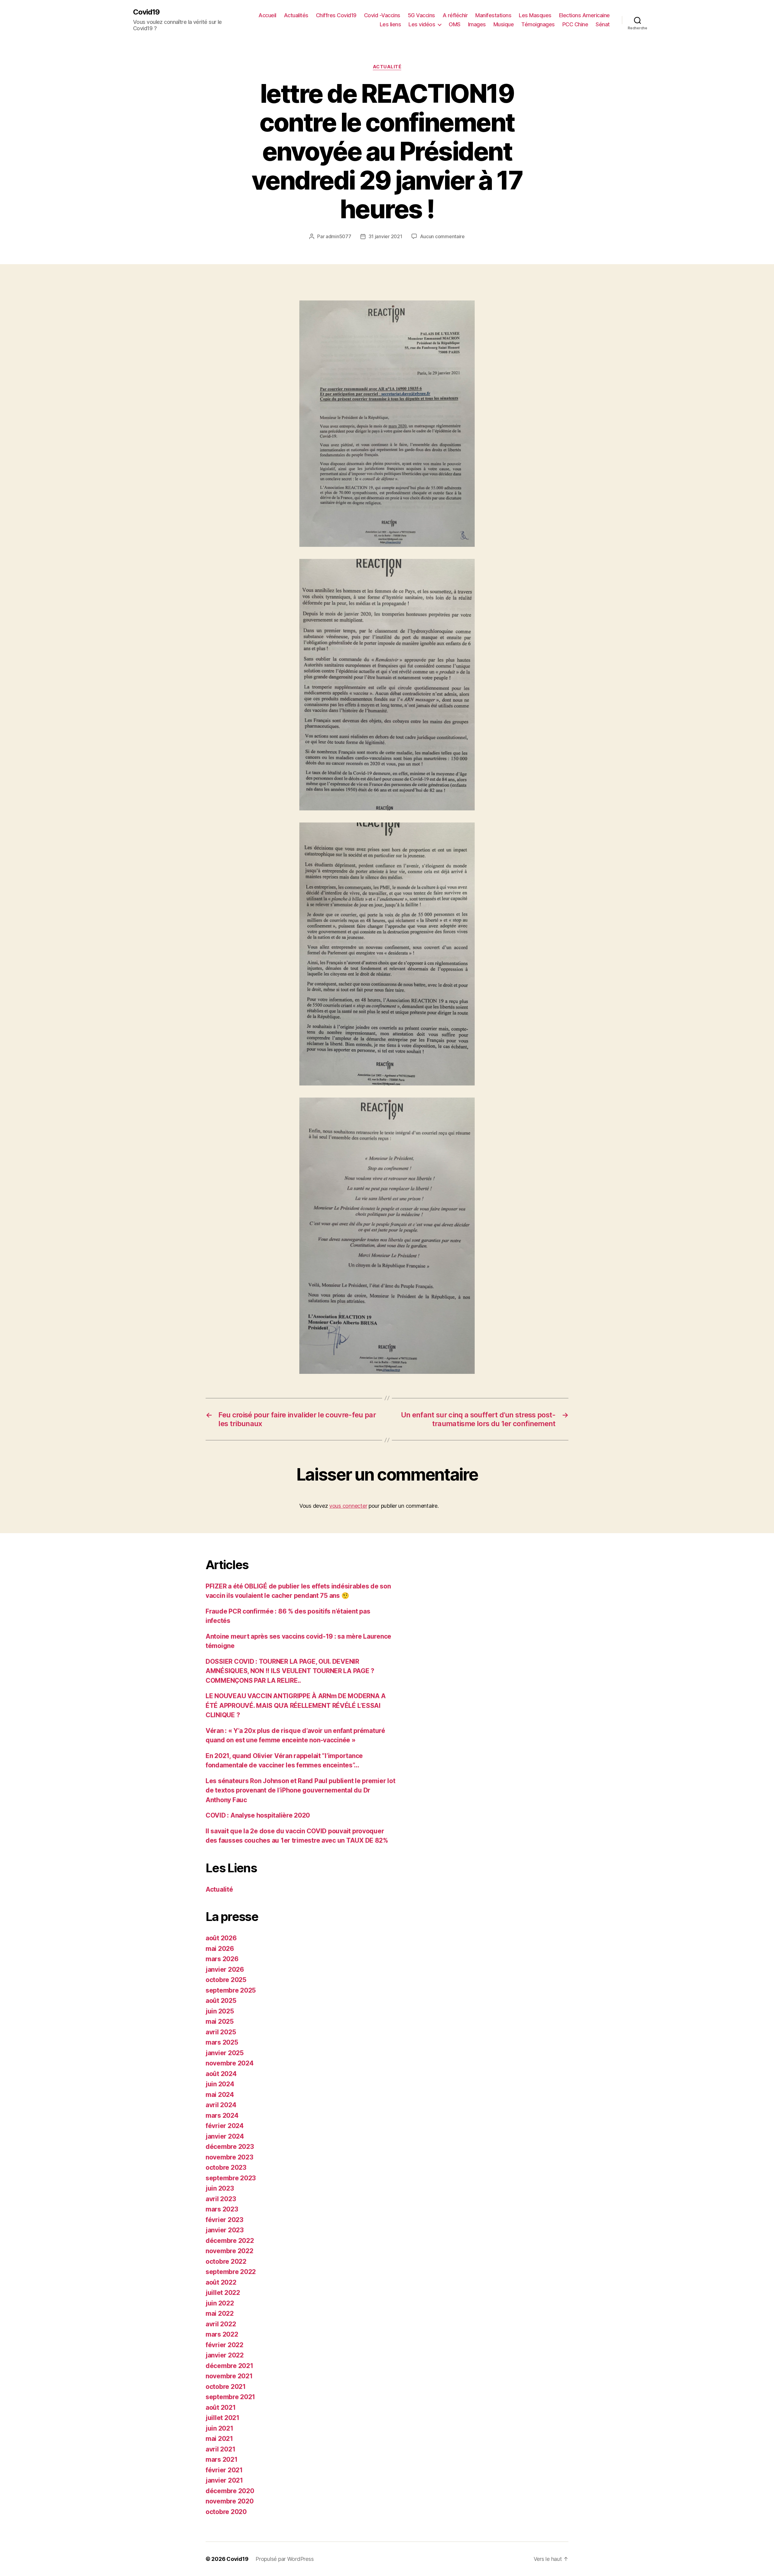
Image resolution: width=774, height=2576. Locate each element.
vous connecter (348, 1506)
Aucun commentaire (442, 236)
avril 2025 (221, 2032)
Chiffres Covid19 (336, 15)
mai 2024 (220, 2095)
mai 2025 (220, 2021)
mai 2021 (219, 2439)
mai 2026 (220, 1949)
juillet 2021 (223, 2418)
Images (477, 24)
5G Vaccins (421, 15)
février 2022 (224, 2345)
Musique (504, 24)
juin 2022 (220, 2303)
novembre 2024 (230, 2063)
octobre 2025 (226, 1980)
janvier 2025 (225, 2053)
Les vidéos (422, 24)
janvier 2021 (224, 2480)
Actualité (387, 67)
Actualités (296, 15)
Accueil (267, 15)
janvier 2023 (225, 2230)
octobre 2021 (226, 2387)
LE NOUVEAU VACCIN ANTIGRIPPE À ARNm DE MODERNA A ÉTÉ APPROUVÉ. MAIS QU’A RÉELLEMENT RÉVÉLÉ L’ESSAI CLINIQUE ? (296, 1705)
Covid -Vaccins (382, 15)
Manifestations (493, 15)
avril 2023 (221, 2199)
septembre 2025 (231, 1990)
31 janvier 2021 (385, 236)
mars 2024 (222, 2115)
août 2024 (221, 2074)
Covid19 (146, 12)
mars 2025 (222, 2042)
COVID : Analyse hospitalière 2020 (258, 1815)
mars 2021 (222, 2459)
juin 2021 (220, 2428)
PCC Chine (575, 24)
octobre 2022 (226, 2261)
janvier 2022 (225, 2355)
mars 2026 (222, 1959)
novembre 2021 (229, 2376)
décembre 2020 (230, 2491)
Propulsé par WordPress (285, 2559)
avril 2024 (221, 2105)
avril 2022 (221, 2324)
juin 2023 (220, 2188)
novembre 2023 (229, 2157)
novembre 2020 (230, 2501)
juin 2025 (220, 2011)
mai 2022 (220, 2313)
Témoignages (538, 24)
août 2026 (221, 1938)
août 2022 (221, 2282)
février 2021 (224, 2470)
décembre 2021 (229, 2366)
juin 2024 (220, 2084)
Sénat (603, 24)
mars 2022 (222, 2334)
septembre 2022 (231, 2272)
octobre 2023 (226, 2167)
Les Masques (535, 15)
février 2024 (225, 2126)
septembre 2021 (230, 2397)
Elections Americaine (584, 15)
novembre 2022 (229, 2251)
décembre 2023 (230, 2147)
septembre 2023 (231, 2178)
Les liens (390, 24)
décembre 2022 (230, 2241)
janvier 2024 (225, 2136)
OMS (455, 24)
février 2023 (224, 2220)
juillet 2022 (223, 2293)
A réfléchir (455, 15)
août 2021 (221, 2407)
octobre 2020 (226, 2512)
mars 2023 (222, 2209)
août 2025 (221, 2001)
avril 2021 (220, 2449)
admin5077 (338, 236)
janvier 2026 (225, 1969)
